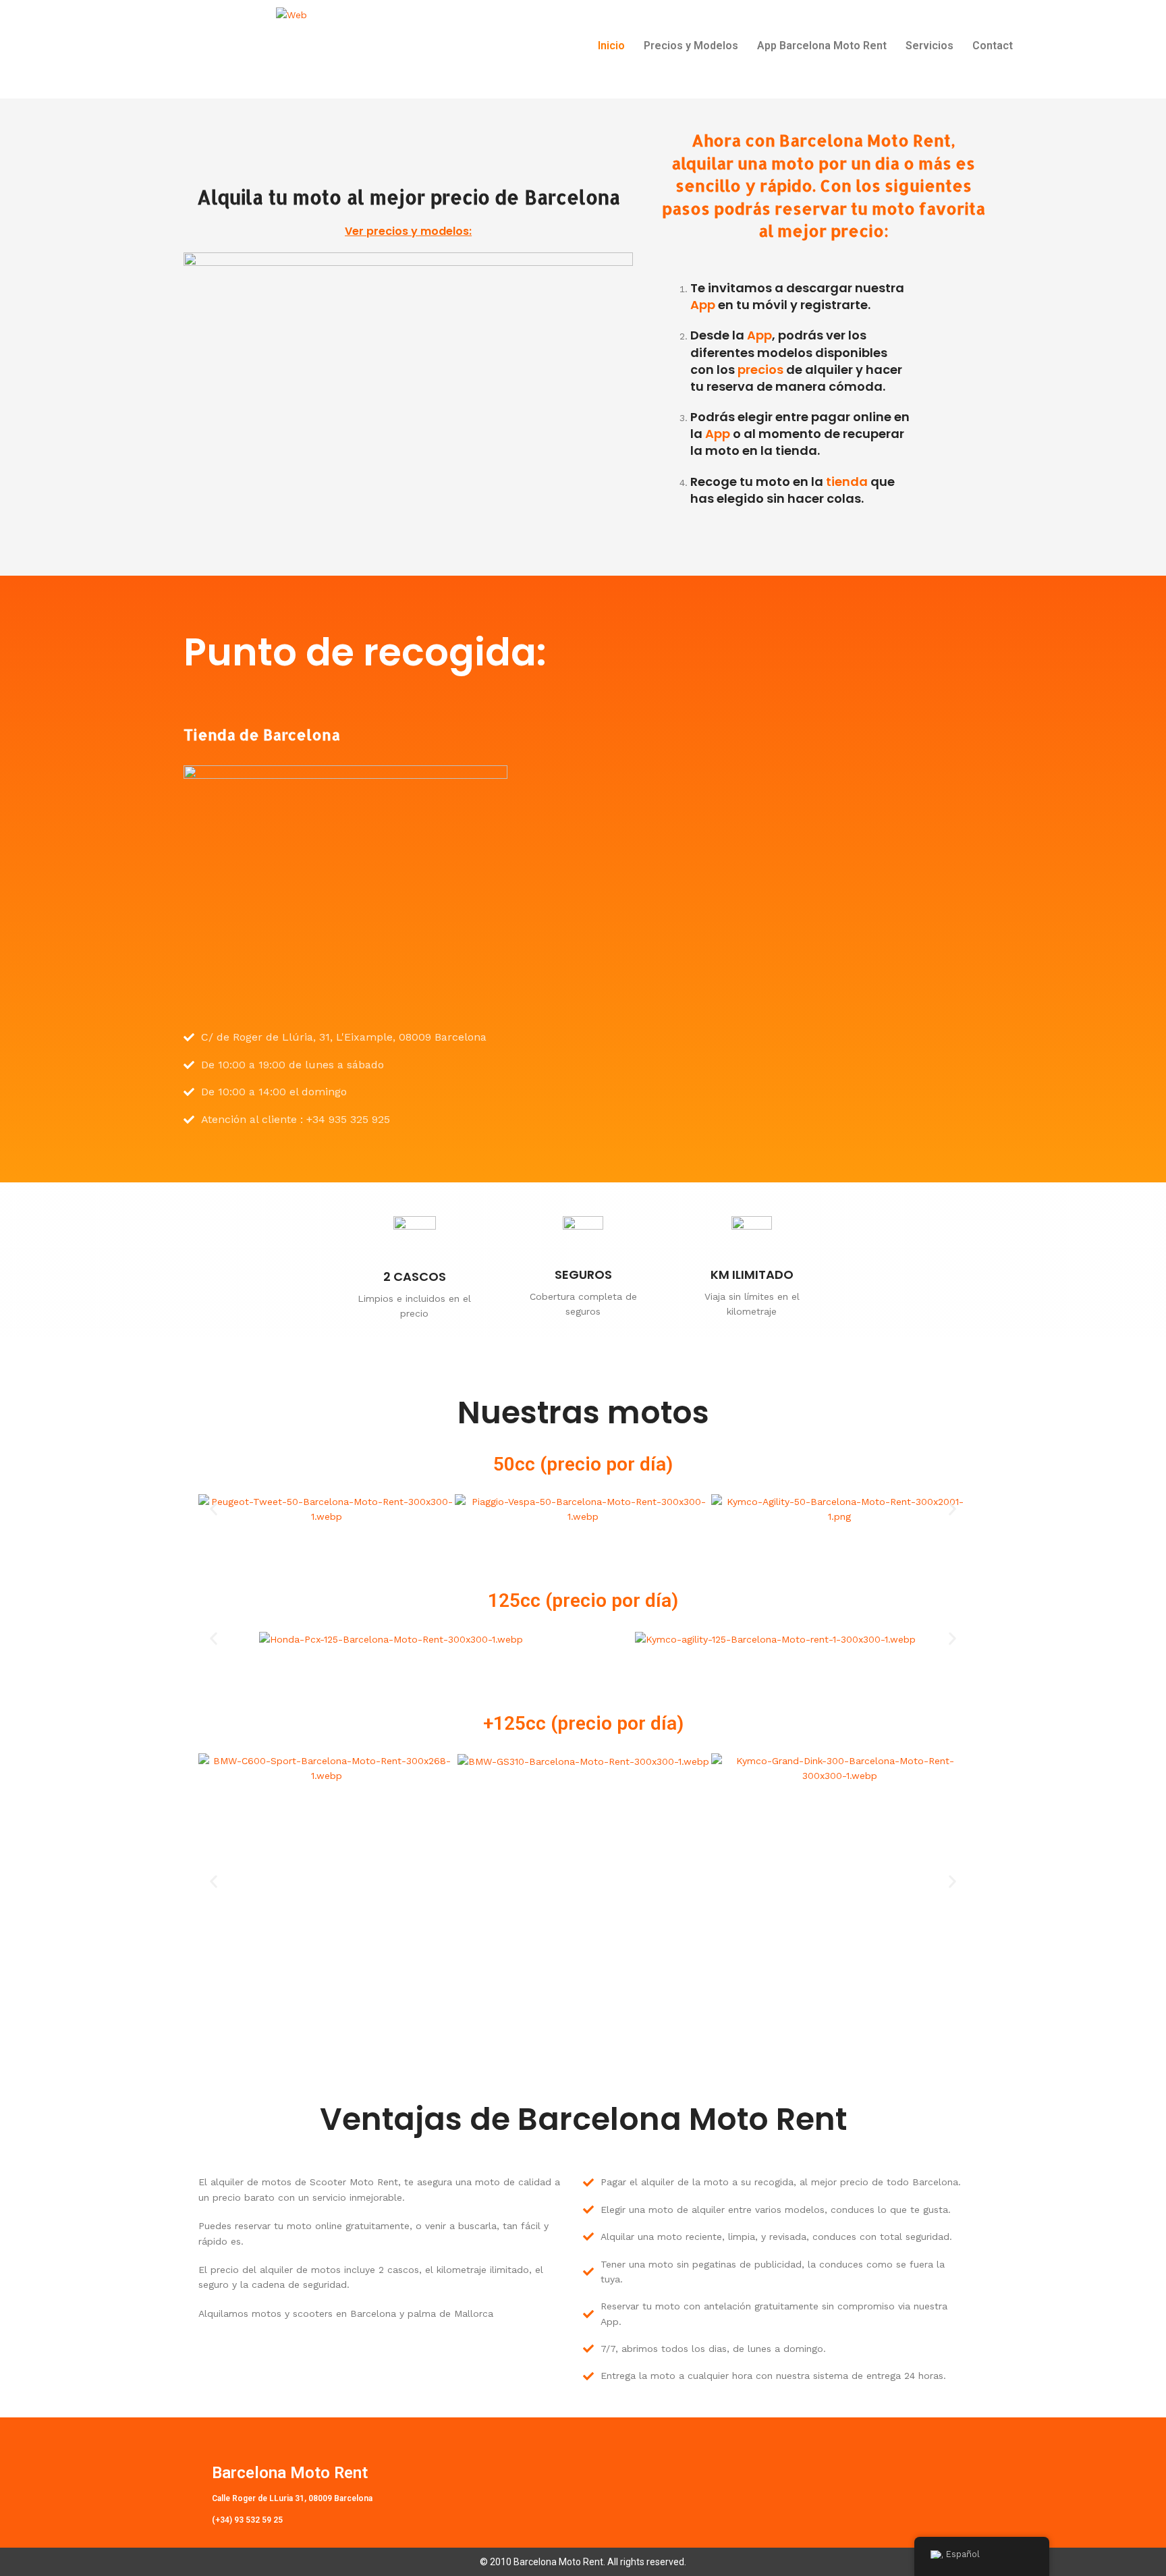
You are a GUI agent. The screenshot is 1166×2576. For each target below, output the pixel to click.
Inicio (611, 46)
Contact (993, 46)
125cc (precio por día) (583, 1600)
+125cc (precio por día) (583, 1723)
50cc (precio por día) (583, 1464)
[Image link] (408, 378)
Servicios (929, 46)
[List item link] (345, 1037)
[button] (214, 1509)
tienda (847, 482)
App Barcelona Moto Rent (822, 46)
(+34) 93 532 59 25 (247, 2520)
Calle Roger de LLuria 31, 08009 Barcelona (292, 2498)
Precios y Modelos (691, 46)
